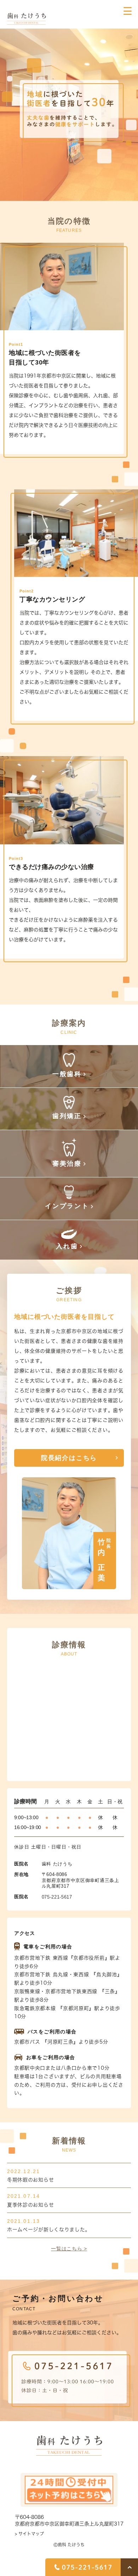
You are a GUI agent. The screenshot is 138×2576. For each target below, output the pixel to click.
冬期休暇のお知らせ (30, 2180)
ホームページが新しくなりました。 (49, 2230)
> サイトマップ (29, 2534)
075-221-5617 (57, 1897)
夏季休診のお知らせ (30, 2205)
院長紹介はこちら (69, 1458)
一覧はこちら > (69, 2249)
